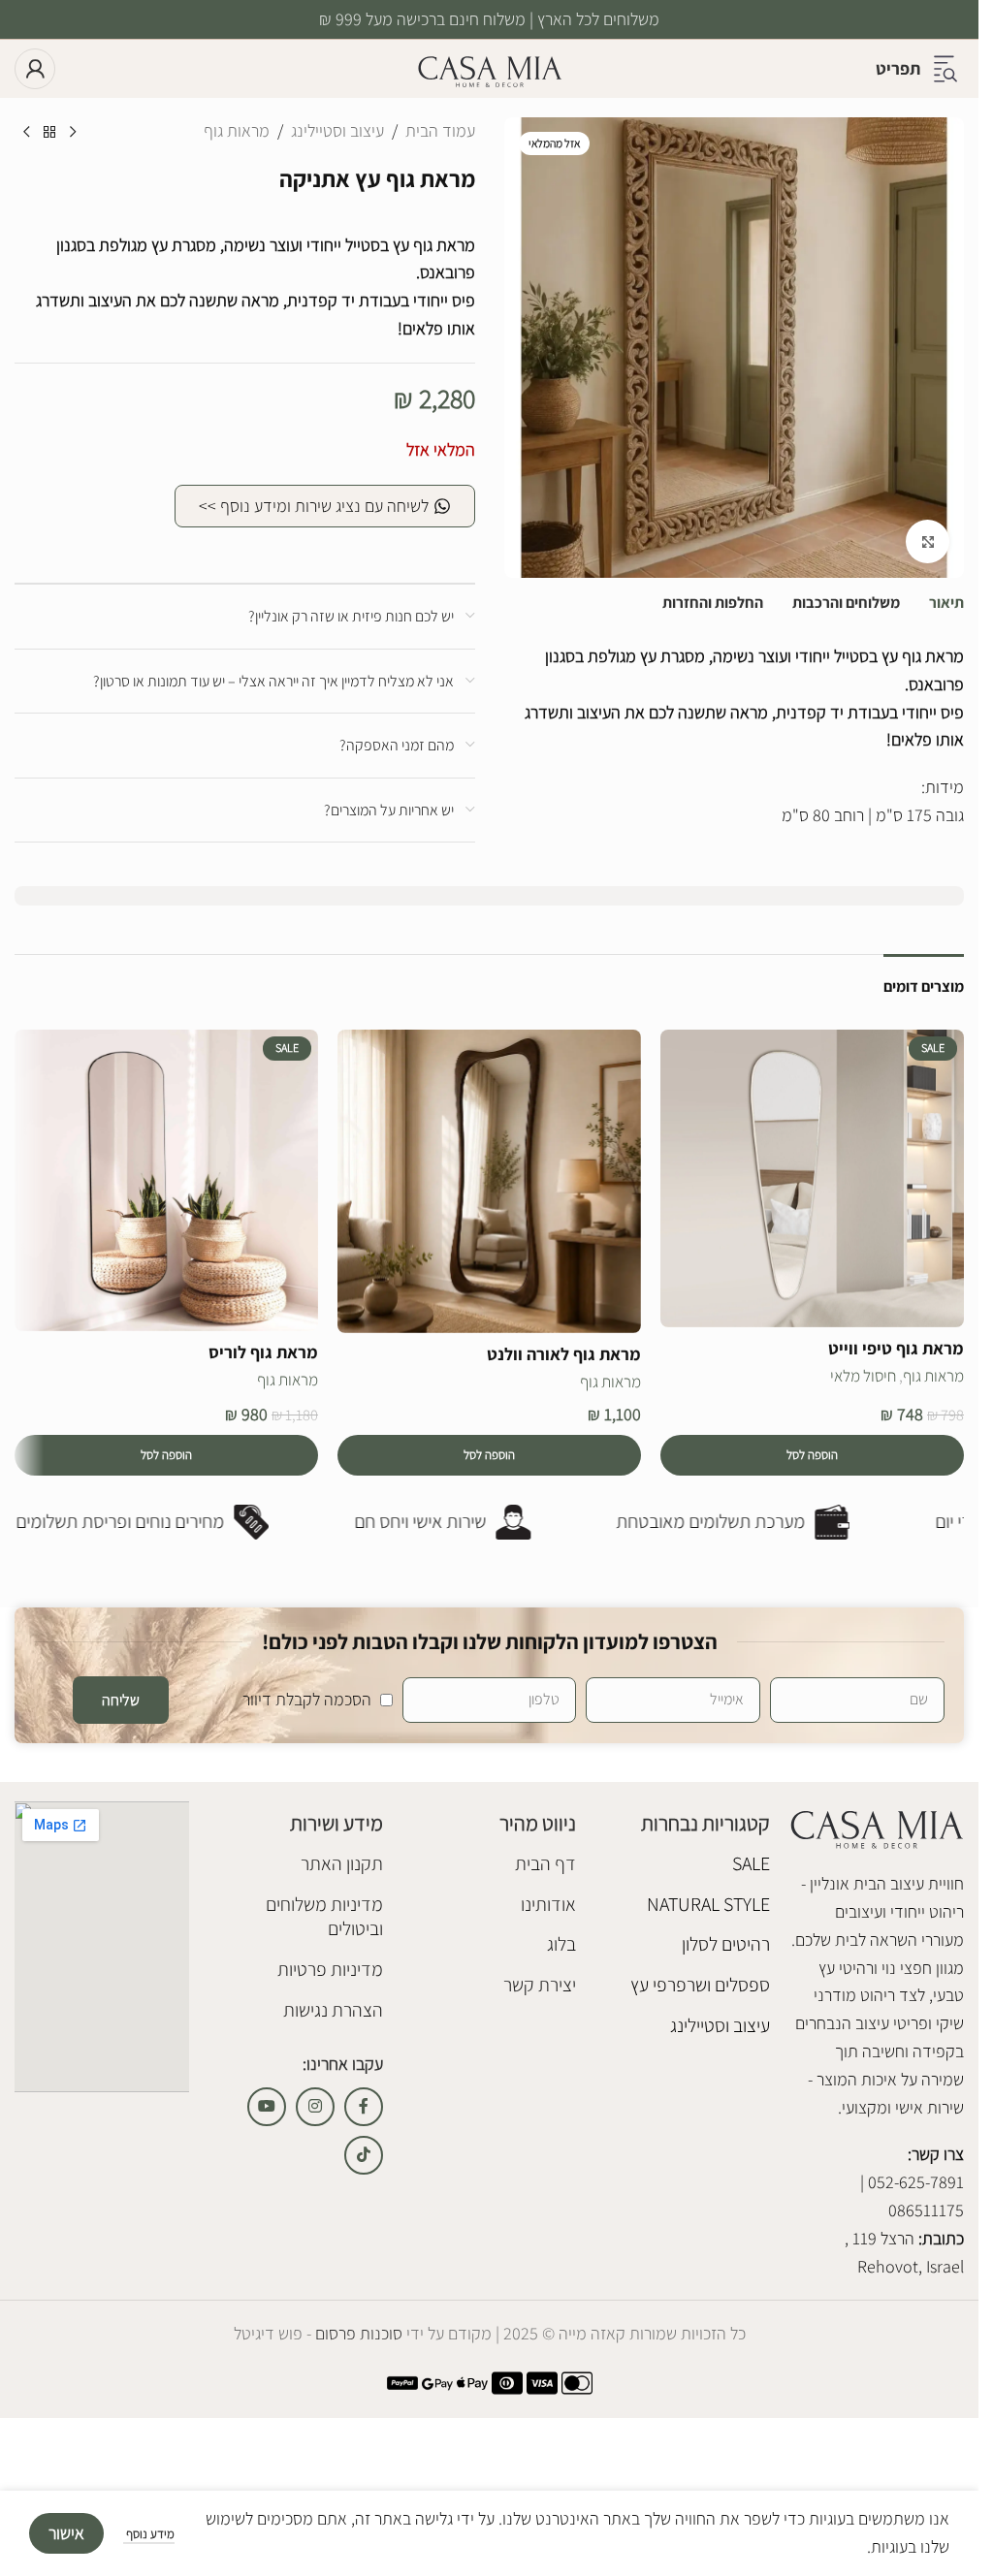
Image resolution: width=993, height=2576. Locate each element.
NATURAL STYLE (708, 1904)
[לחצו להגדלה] (928, 541)
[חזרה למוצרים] (49, 133)
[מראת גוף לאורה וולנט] (489, 1181)
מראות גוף (237, 130)
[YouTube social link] (267, 2107)
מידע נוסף (149, 2534)
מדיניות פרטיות (330, 1969)
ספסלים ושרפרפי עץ (700, 1985)
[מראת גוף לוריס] (166, 1180)
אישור (66, 2533)
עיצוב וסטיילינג (337, 130)
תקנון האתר (342, 1863)
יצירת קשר (540, 1985)
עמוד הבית (440, 130)
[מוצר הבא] (26, 133)
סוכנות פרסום (357, 2333)
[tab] (946, 603)
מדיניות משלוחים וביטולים (324, 1917)
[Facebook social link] (364, 2107)
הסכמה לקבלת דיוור (307, 1699)
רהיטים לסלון (726, 1944)
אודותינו (548, 1904)
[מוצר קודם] (73, 133)
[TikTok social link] (364, 2155)
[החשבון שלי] (35, 69)
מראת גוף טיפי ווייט (896, 1348)
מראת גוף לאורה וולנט (564, 1354)
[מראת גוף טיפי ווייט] (812, 1178)
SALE (751, 1863)
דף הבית (545, 1863)
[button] (812, 1455)
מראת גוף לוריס (263, 1352)
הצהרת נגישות (333, 2010)
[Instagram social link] (315, 2107)
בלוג (561, 1944)
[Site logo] (490, 67)
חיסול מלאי (863, 1376)
